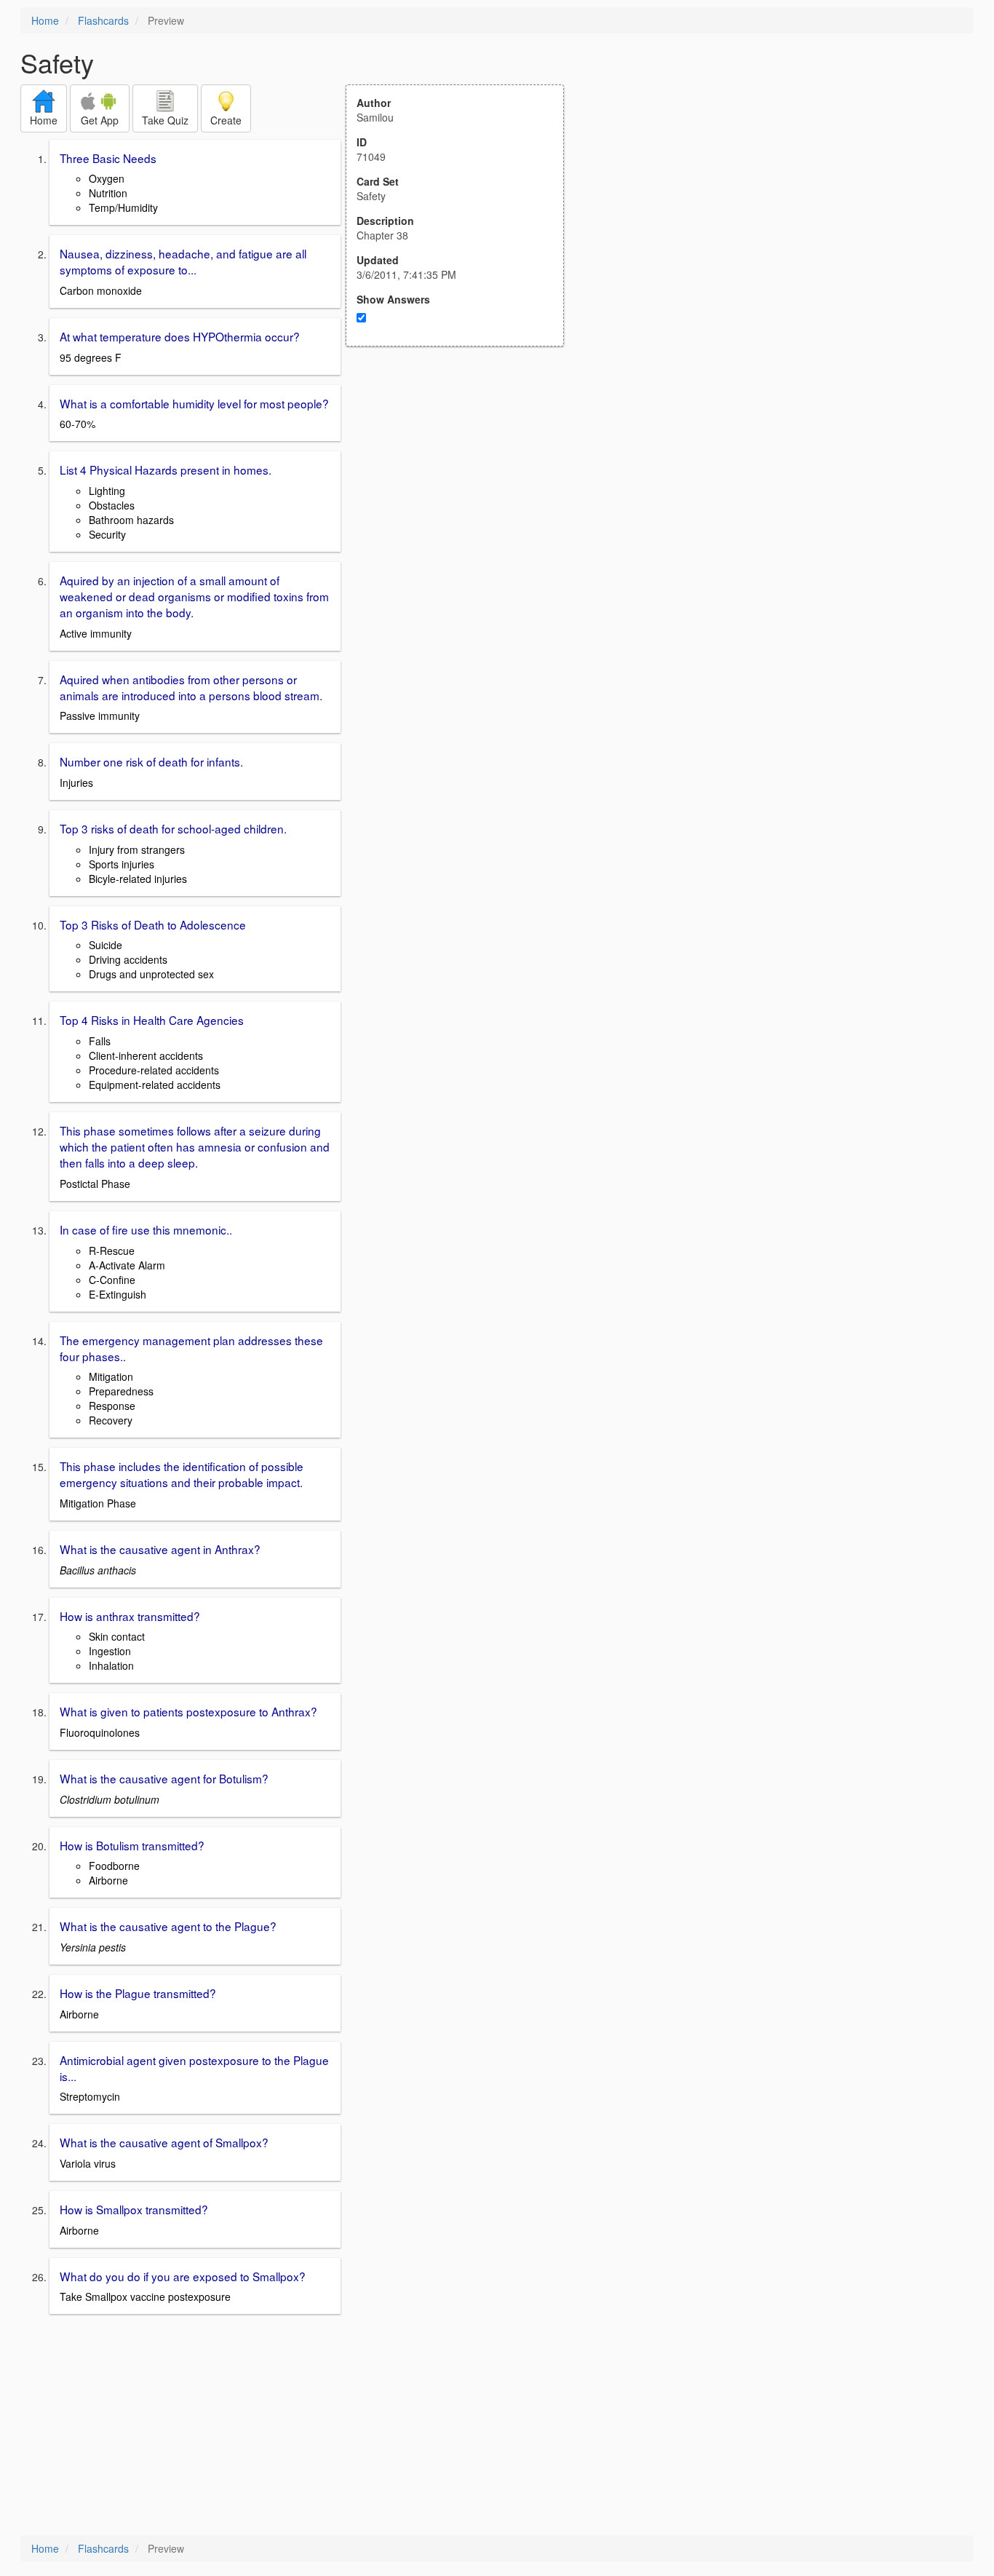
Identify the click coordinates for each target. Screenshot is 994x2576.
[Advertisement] (463, 489)
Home (45, 20)
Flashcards (103, 20)
